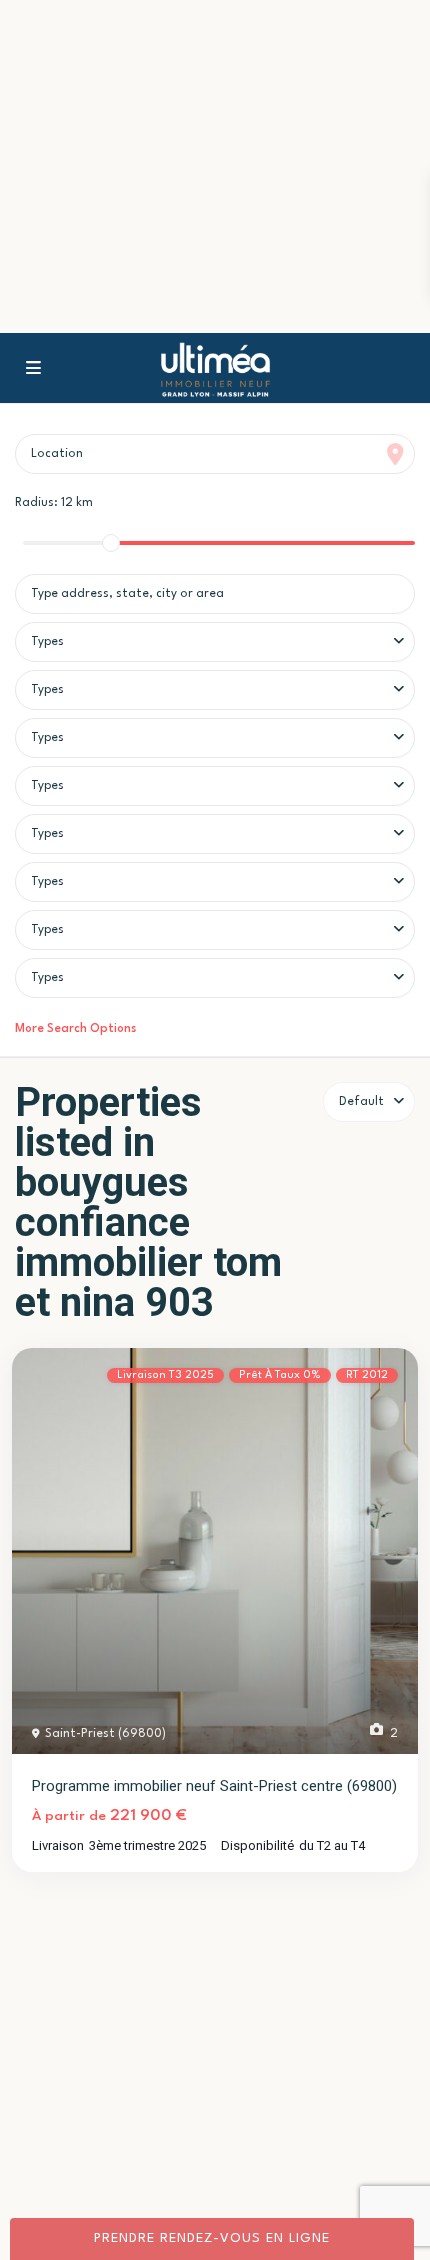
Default (361, 1102)
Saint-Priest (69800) (105, 1734)
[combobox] (215, 642)
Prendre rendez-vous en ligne (212, 2238)
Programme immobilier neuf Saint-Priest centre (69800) (214, 1786)
